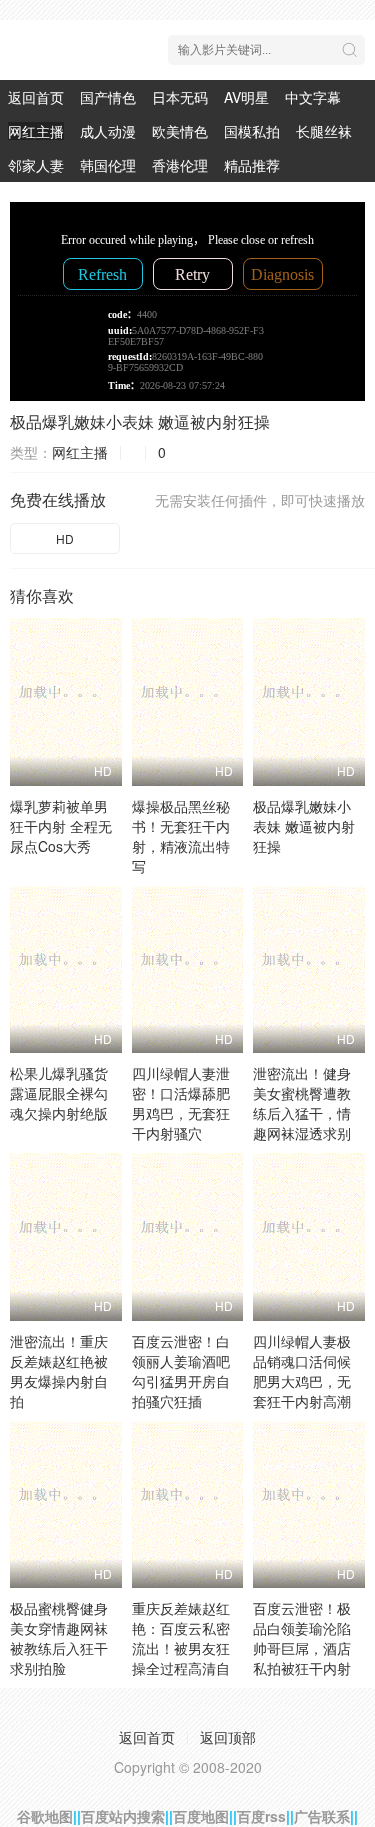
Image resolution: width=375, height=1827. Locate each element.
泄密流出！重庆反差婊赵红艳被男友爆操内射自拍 (59, 1371)
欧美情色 (180, 131)
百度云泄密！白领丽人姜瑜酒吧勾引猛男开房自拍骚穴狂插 (181, 1371)
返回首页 (36, 97)
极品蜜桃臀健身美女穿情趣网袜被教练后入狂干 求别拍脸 (59, 1638)
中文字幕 (313, 97)
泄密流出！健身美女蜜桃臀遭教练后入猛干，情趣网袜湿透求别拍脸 (302, 1113)
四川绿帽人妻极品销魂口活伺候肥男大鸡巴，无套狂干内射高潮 (302, 1371)
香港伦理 (180, 165)
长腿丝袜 (324, 131)
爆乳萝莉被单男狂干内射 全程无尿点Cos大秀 (61, 826)
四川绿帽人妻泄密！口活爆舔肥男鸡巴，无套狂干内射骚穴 (181, 1103)
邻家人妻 (36, 165)
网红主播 (36, 131)
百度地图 (201, 1816)
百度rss (261, 1816)
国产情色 (108, 97)
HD (65, 538)
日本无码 (180, 97)
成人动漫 (108, 131)
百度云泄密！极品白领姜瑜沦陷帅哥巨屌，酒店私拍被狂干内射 (302, 1638)
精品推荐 (252, 165)
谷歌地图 (45, 1816)
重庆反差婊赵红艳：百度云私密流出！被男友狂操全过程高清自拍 (181, 1648)
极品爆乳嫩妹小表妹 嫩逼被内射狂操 (140, 421)
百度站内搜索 (123, 1816)
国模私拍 (252, 131)
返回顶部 (228, 1737)
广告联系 (322, 1816)
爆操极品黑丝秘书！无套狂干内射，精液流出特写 (181, 836)
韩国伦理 (108, 165)
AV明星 (246, 97)
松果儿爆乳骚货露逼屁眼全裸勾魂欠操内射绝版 (59, 1093)
